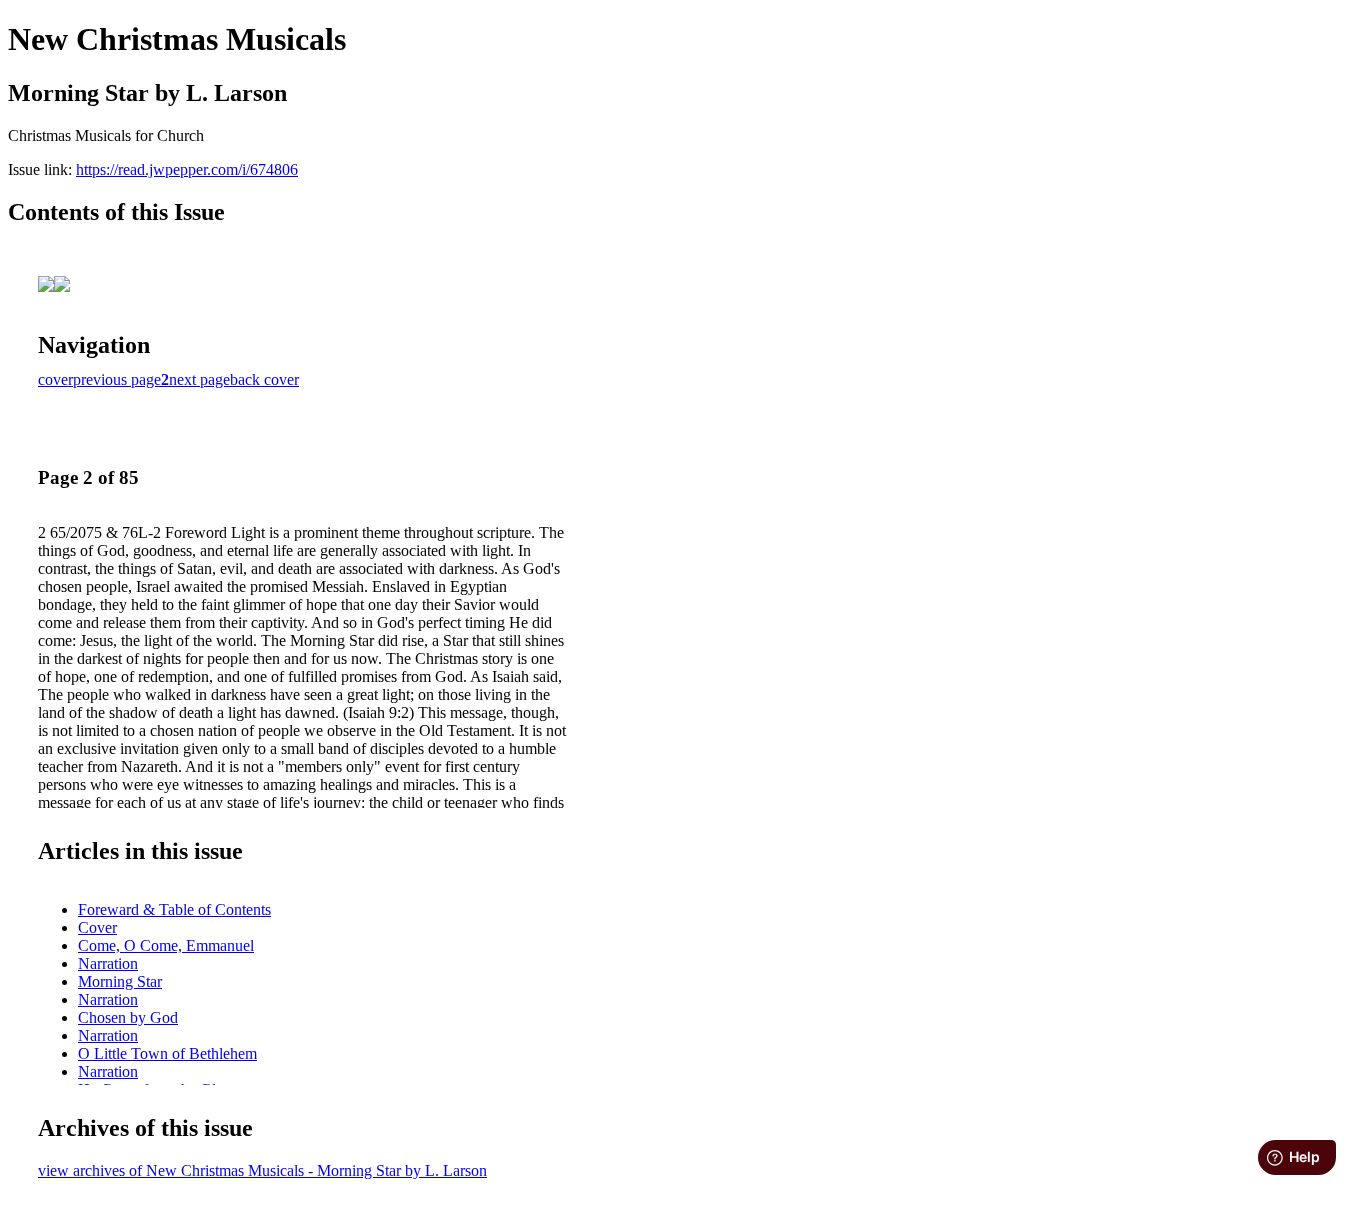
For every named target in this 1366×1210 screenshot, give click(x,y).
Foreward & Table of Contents (174, 909)
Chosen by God (128, 1017)
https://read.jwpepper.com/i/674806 (187, 169)
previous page (117, 379)
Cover (97, 927)
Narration (108, 963)
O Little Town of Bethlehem (167, 1053)
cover (55, 379)
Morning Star (120, 981)
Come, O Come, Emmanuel (166, 945)
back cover (264, 379)
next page (199, 379)
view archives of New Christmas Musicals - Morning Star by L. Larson (262, 1170)
